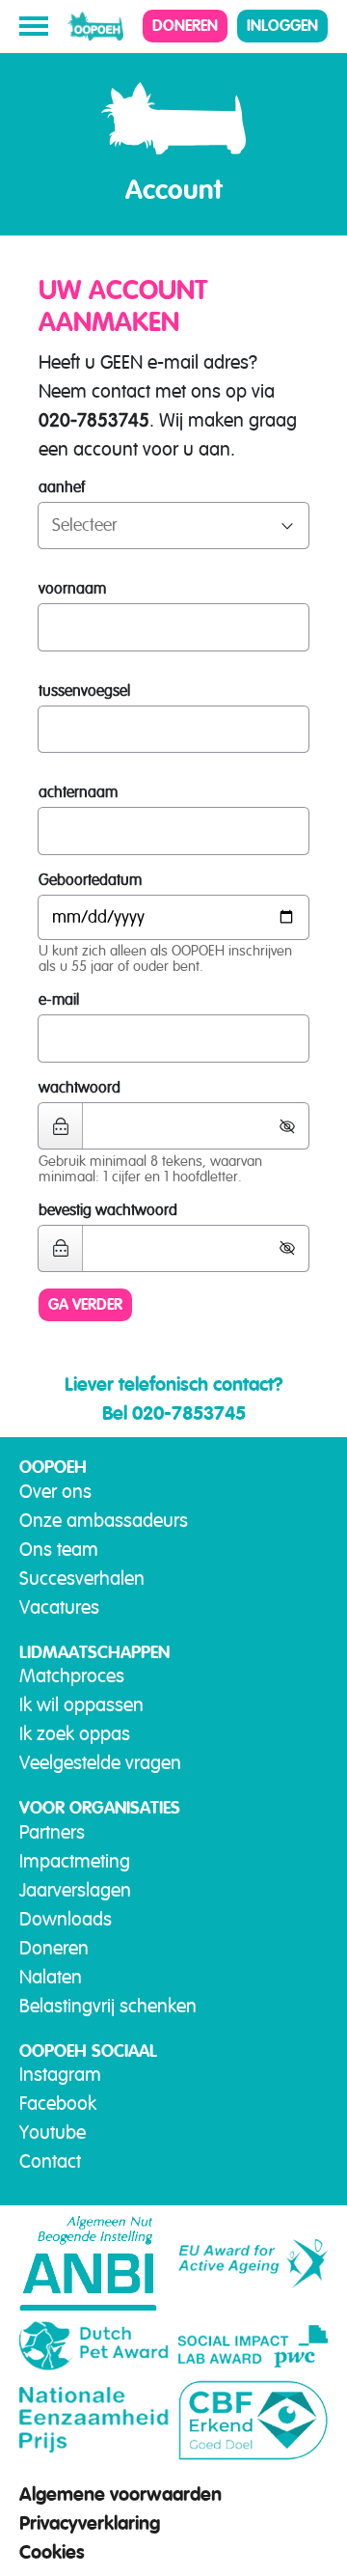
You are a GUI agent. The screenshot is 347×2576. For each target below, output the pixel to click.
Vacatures (59, 1607)
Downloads (66, 1919)
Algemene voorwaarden (120, 2494)
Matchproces (72, 1676)
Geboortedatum (90, 880)
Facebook (58, 2104)
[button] (294, 1126)
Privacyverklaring (90, 2523)
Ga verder (85, 1304)
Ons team (59, 1550)
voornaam (72, 589)
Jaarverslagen (75, 1890)
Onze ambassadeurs (104, 1521)
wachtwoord (80, 1088)
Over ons (55, 1492)
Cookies (52, 2552)
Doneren (185, 26)
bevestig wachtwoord (108, 1210)
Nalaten (51, 1977)
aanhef (62, 487)
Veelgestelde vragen (100, 1763)
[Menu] (34, 26)
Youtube (53, 2133)
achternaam (78, 792)
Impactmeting (75, 1861)
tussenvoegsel (84, 691)
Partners (52, 1832)
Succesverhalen (82, 1579)
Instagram (60, 2075)
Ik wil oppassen (81, 1705)
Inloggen (282, 26)
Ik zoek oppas (75, 1734)
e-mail (59, 1000)
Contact (50, 2161)
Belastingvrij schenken (108, 2006)
